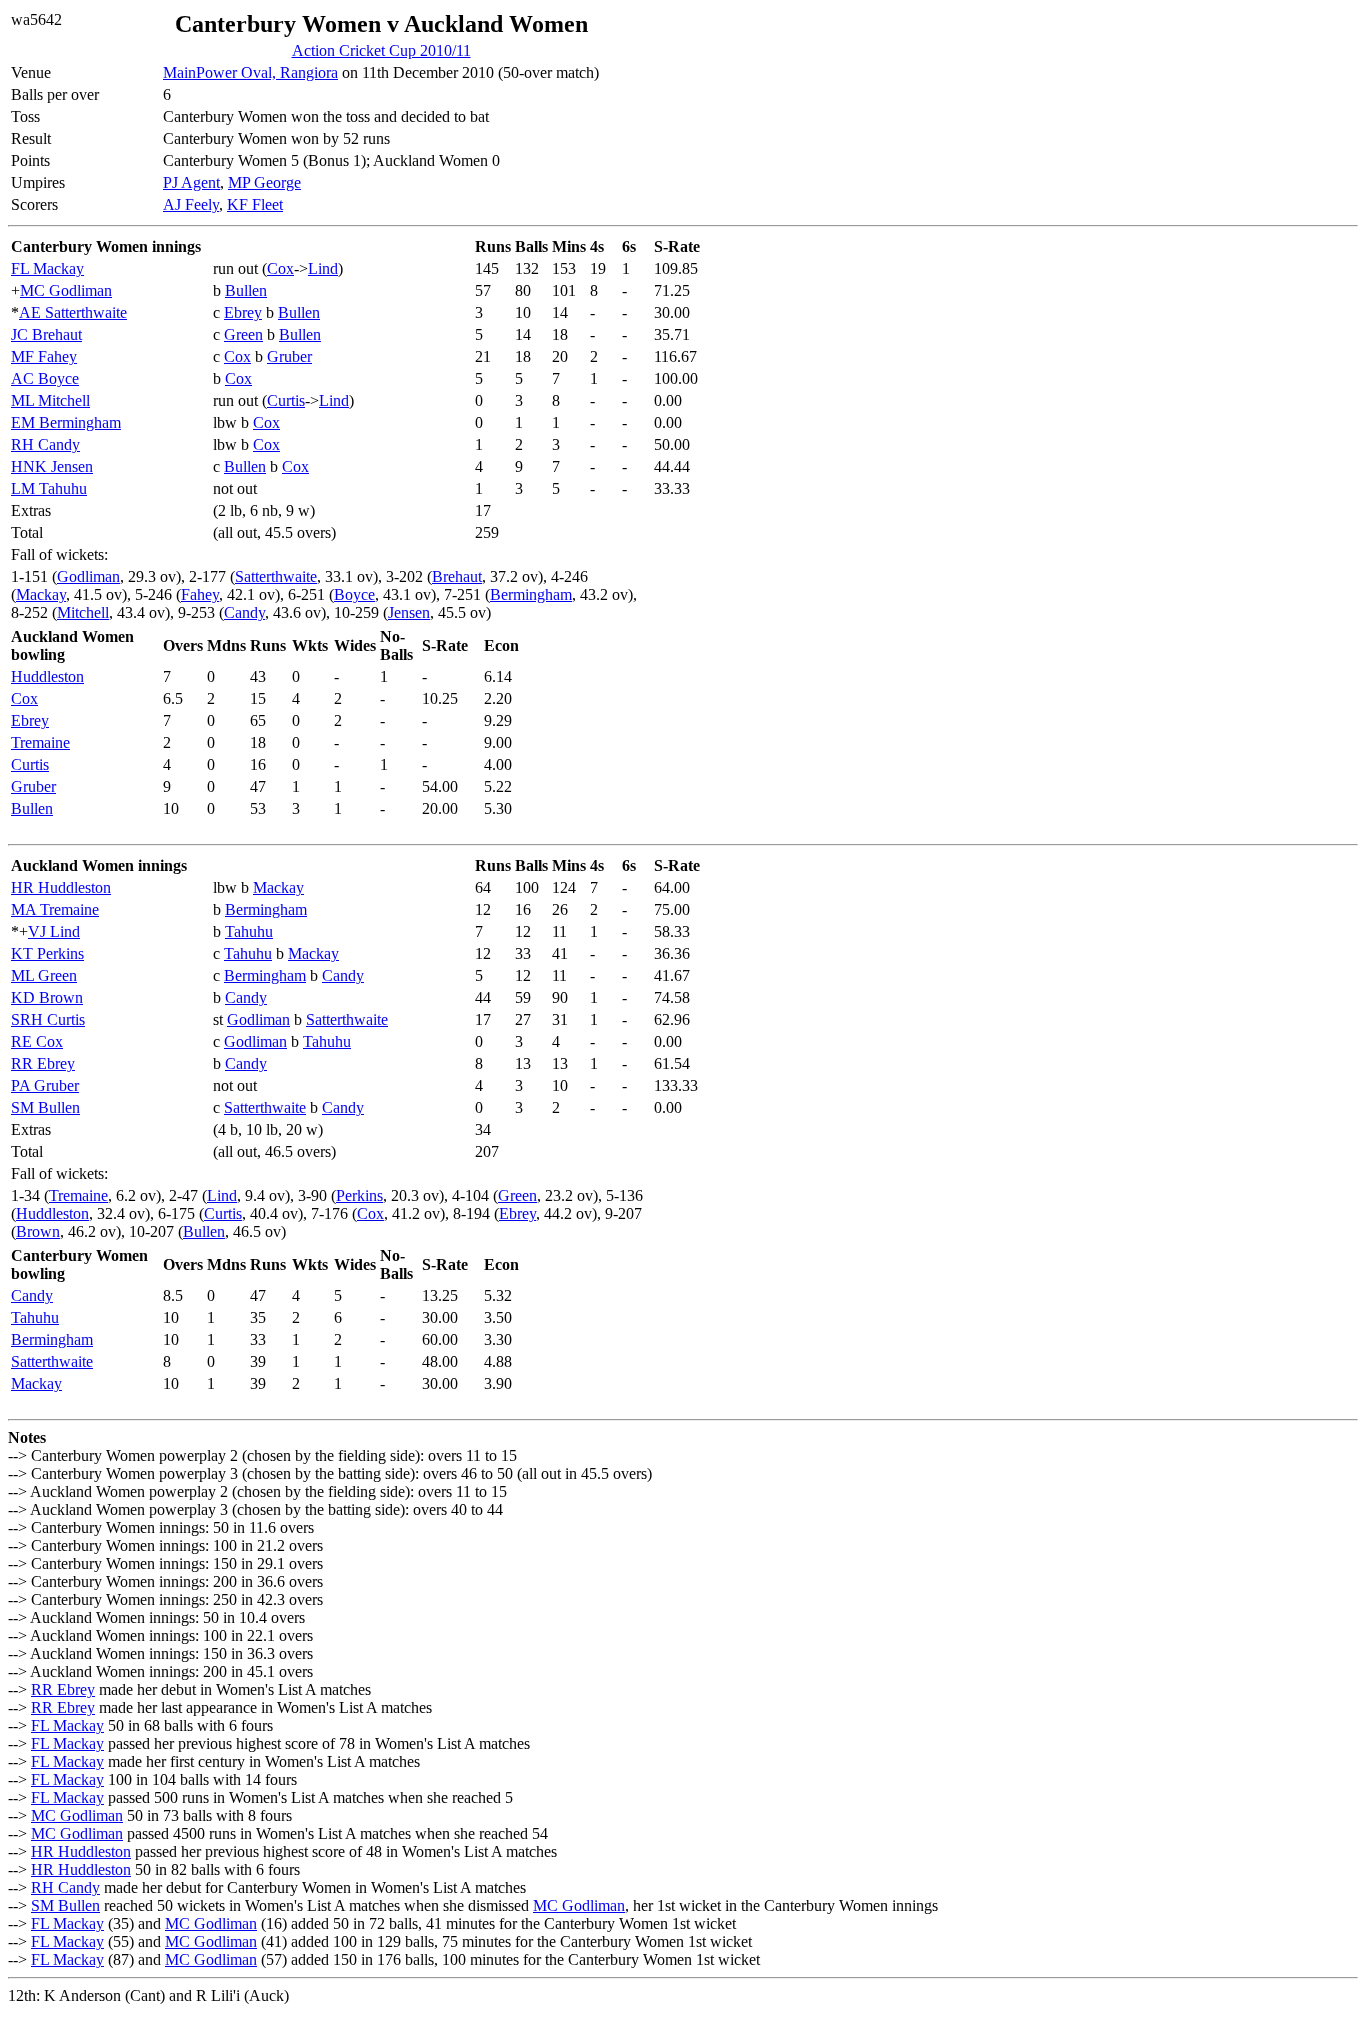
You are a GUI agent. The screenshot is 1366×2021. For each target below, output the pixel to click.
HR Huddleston (61, 887)
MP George (264, 182)
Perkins (359, 1195)
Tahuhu (249, 931)
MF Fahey (44, 356)
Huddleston (47, 676)
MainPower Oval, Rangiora (250, 72)
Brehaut (457, 576)
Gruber (289, 356)
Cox (280, 268)
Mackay (41, 594)
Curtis (286, 400)
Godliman (88, 576)
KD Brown (47, 997)
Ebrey (243, 312)
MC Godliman (66, 290)
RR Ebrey (43, 1063)
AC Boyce (45, 378)
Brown (38, 1231)
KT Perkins (47, 953)
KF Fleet (255, 204)
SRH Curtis (48, 1019)
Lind (323, 268)
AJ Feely (191, 204)
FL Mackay (47, 268)
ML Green (44, 975)
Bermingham (531, 594)
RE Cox (37, 1041)
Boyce (354, 594)
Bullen (246, 290)
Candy (244, 612)
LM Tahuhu (49, 488)
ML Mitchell (50, 400)
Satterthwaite (276, 576)
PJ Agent (191, 182)
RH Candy (45, 444)
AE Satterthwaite (73, 312)
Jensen (409, 612)
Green (243, 334)
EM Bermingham (66, 422)
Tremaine (40, 742)
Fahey (200, 594)
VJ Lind (54, 931)
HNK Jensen (52, 466)
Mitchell (83, 612)
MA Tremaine (55, 909)
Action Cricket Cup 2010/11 (381, 50)
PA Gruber (45, 1085)
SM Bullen (45, 1107)
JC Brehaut (46, 334)
